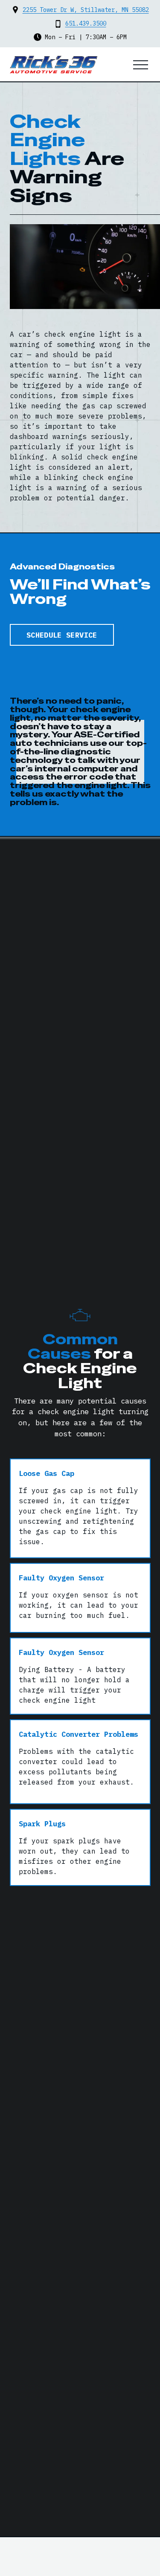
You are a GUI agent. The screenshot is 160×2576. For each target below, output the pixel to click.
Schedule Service (62, 635)
